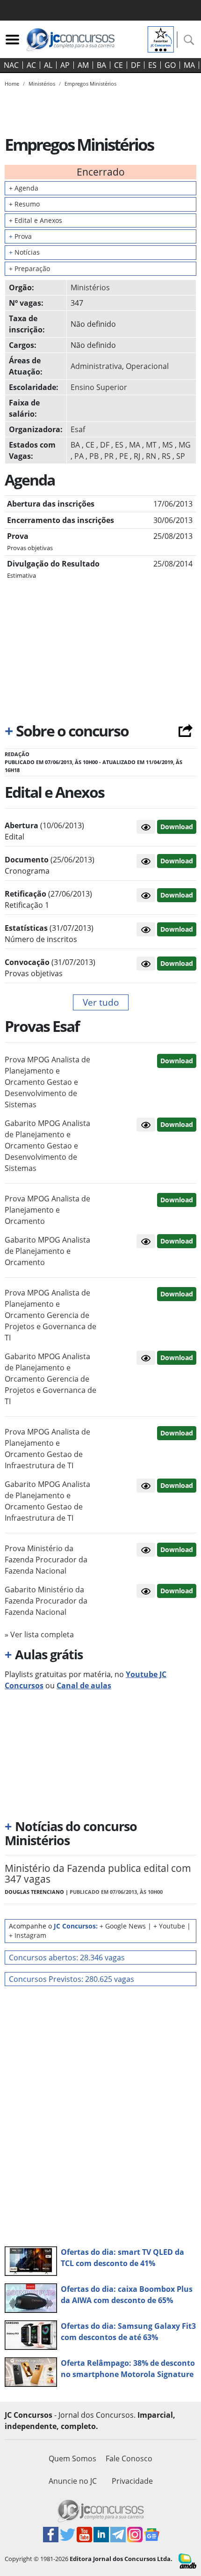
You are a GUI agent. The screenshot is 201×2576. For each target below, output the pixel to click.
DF (136, 65)
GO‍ (170, 65)
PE (124, 456)
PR (109, 456)
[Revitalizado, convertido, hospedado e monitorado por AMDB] (187, 2560)
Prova (20, 236)
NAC (11, 65)
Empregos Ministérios (90, 84)
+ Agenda (24, 188)
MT (151, 445)
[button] (146, 827)
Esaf (78, 429)
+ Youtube (169, 1926)
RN (151, 456)
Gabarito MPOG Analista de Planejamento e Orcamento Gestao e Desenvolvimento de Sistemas (47, 1146)
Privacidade (132, 2481)
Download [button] (177, 1061)
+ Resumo (24, 204)
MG (185, 445)
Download (177, 827)
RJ (137, 456)
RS (166, 456)
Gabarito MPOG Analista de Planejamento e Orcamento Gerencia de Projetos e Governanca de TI (50, 1379)
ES (152, 65)
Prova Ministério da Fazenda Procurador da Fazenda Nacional (46, 1560)
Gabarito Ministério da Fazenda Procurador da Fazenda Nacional (46, 1601)
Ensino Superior (99, 387)
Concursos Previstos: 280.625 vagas (72, 1979)
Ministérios (90, 287)
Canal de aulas (84, 1685)
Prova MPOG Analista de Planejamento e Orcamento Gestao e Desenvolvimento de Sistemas (47, 1082)
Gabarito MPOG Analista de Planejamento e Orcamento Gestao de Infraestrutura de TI (47, 1501)
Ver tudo (101, 1002)
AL (48, 65)
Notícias (24, 252)
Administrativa (96, 366)
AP (65, 65)
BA (101, 65)
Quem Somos (72, 2458)
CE (118, 65)
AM (83, 65)
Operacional (147, 366)
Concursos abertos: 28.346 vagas (67, 1958)
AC (31, 65)
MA (189, 65)
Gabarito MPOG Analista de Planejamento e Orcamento (47, 1251)
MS (168, 445)
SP (181, 456)
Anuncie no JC (73, 2481)
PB (94, 456)
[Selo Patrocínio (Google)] (161, 38)
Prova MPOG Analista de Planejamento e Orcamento (47, 1210)
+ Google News (123, 1926)
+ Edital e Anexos (36, 220)
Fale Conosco (129, 2458)
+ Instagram (28, 1935)
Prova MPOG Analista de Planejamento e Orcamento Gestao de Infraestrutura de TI (47, 1449)
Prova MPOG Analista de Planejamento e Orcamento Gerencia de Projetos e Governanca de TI (50, 1315)
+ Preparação (29, 269)
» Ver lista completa (39, 1634)
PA (79, 456)
